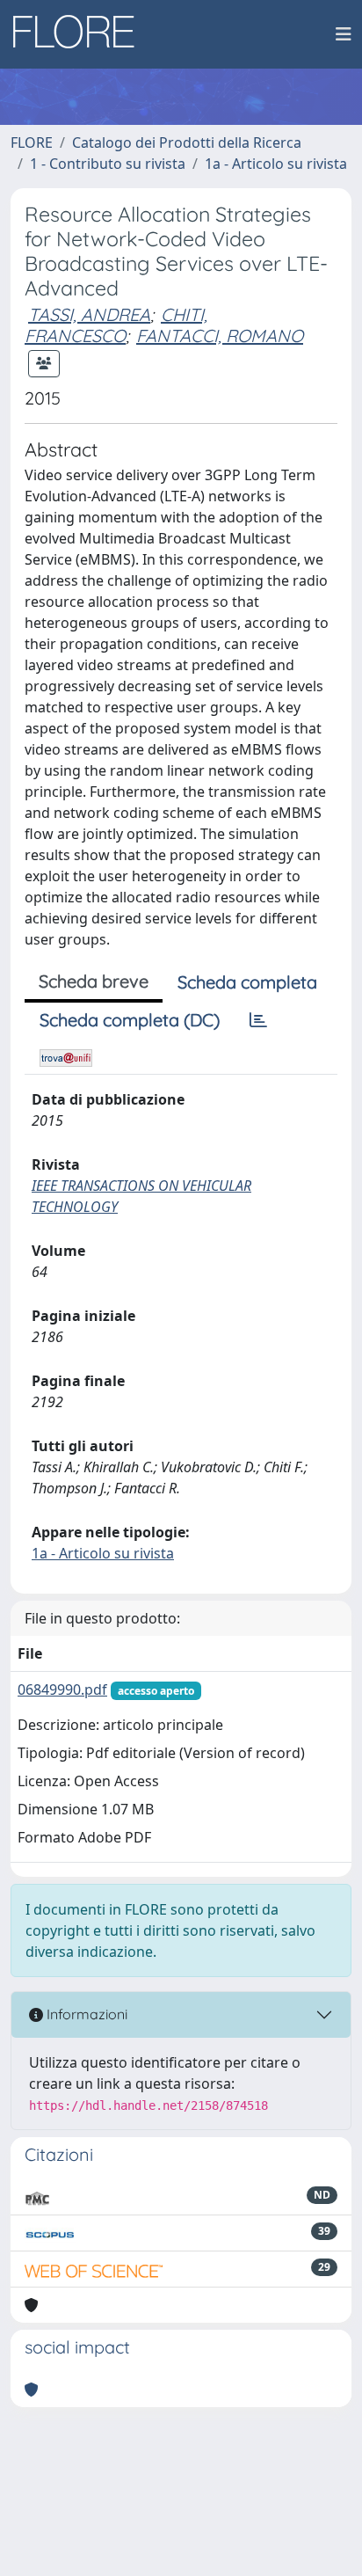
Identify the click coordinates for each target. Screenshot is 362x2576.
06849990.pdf (62, 1689)
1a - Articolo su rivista (276, 164)
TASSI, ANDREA (89, 314)
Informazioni (85, 2014)
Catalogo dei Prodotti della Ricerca (187, 142)
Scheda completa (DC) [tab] (130, 1020)
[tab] (258, 1020)
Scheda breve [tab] (94, 981)
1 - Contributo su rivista (108, 164)
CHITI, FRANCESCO (116, 325)
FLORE (32, 142)
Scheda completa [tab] (247, 982)
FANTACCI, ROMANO (220, 336)
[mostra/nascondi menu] (344, 34)
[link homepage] (80, 34)
